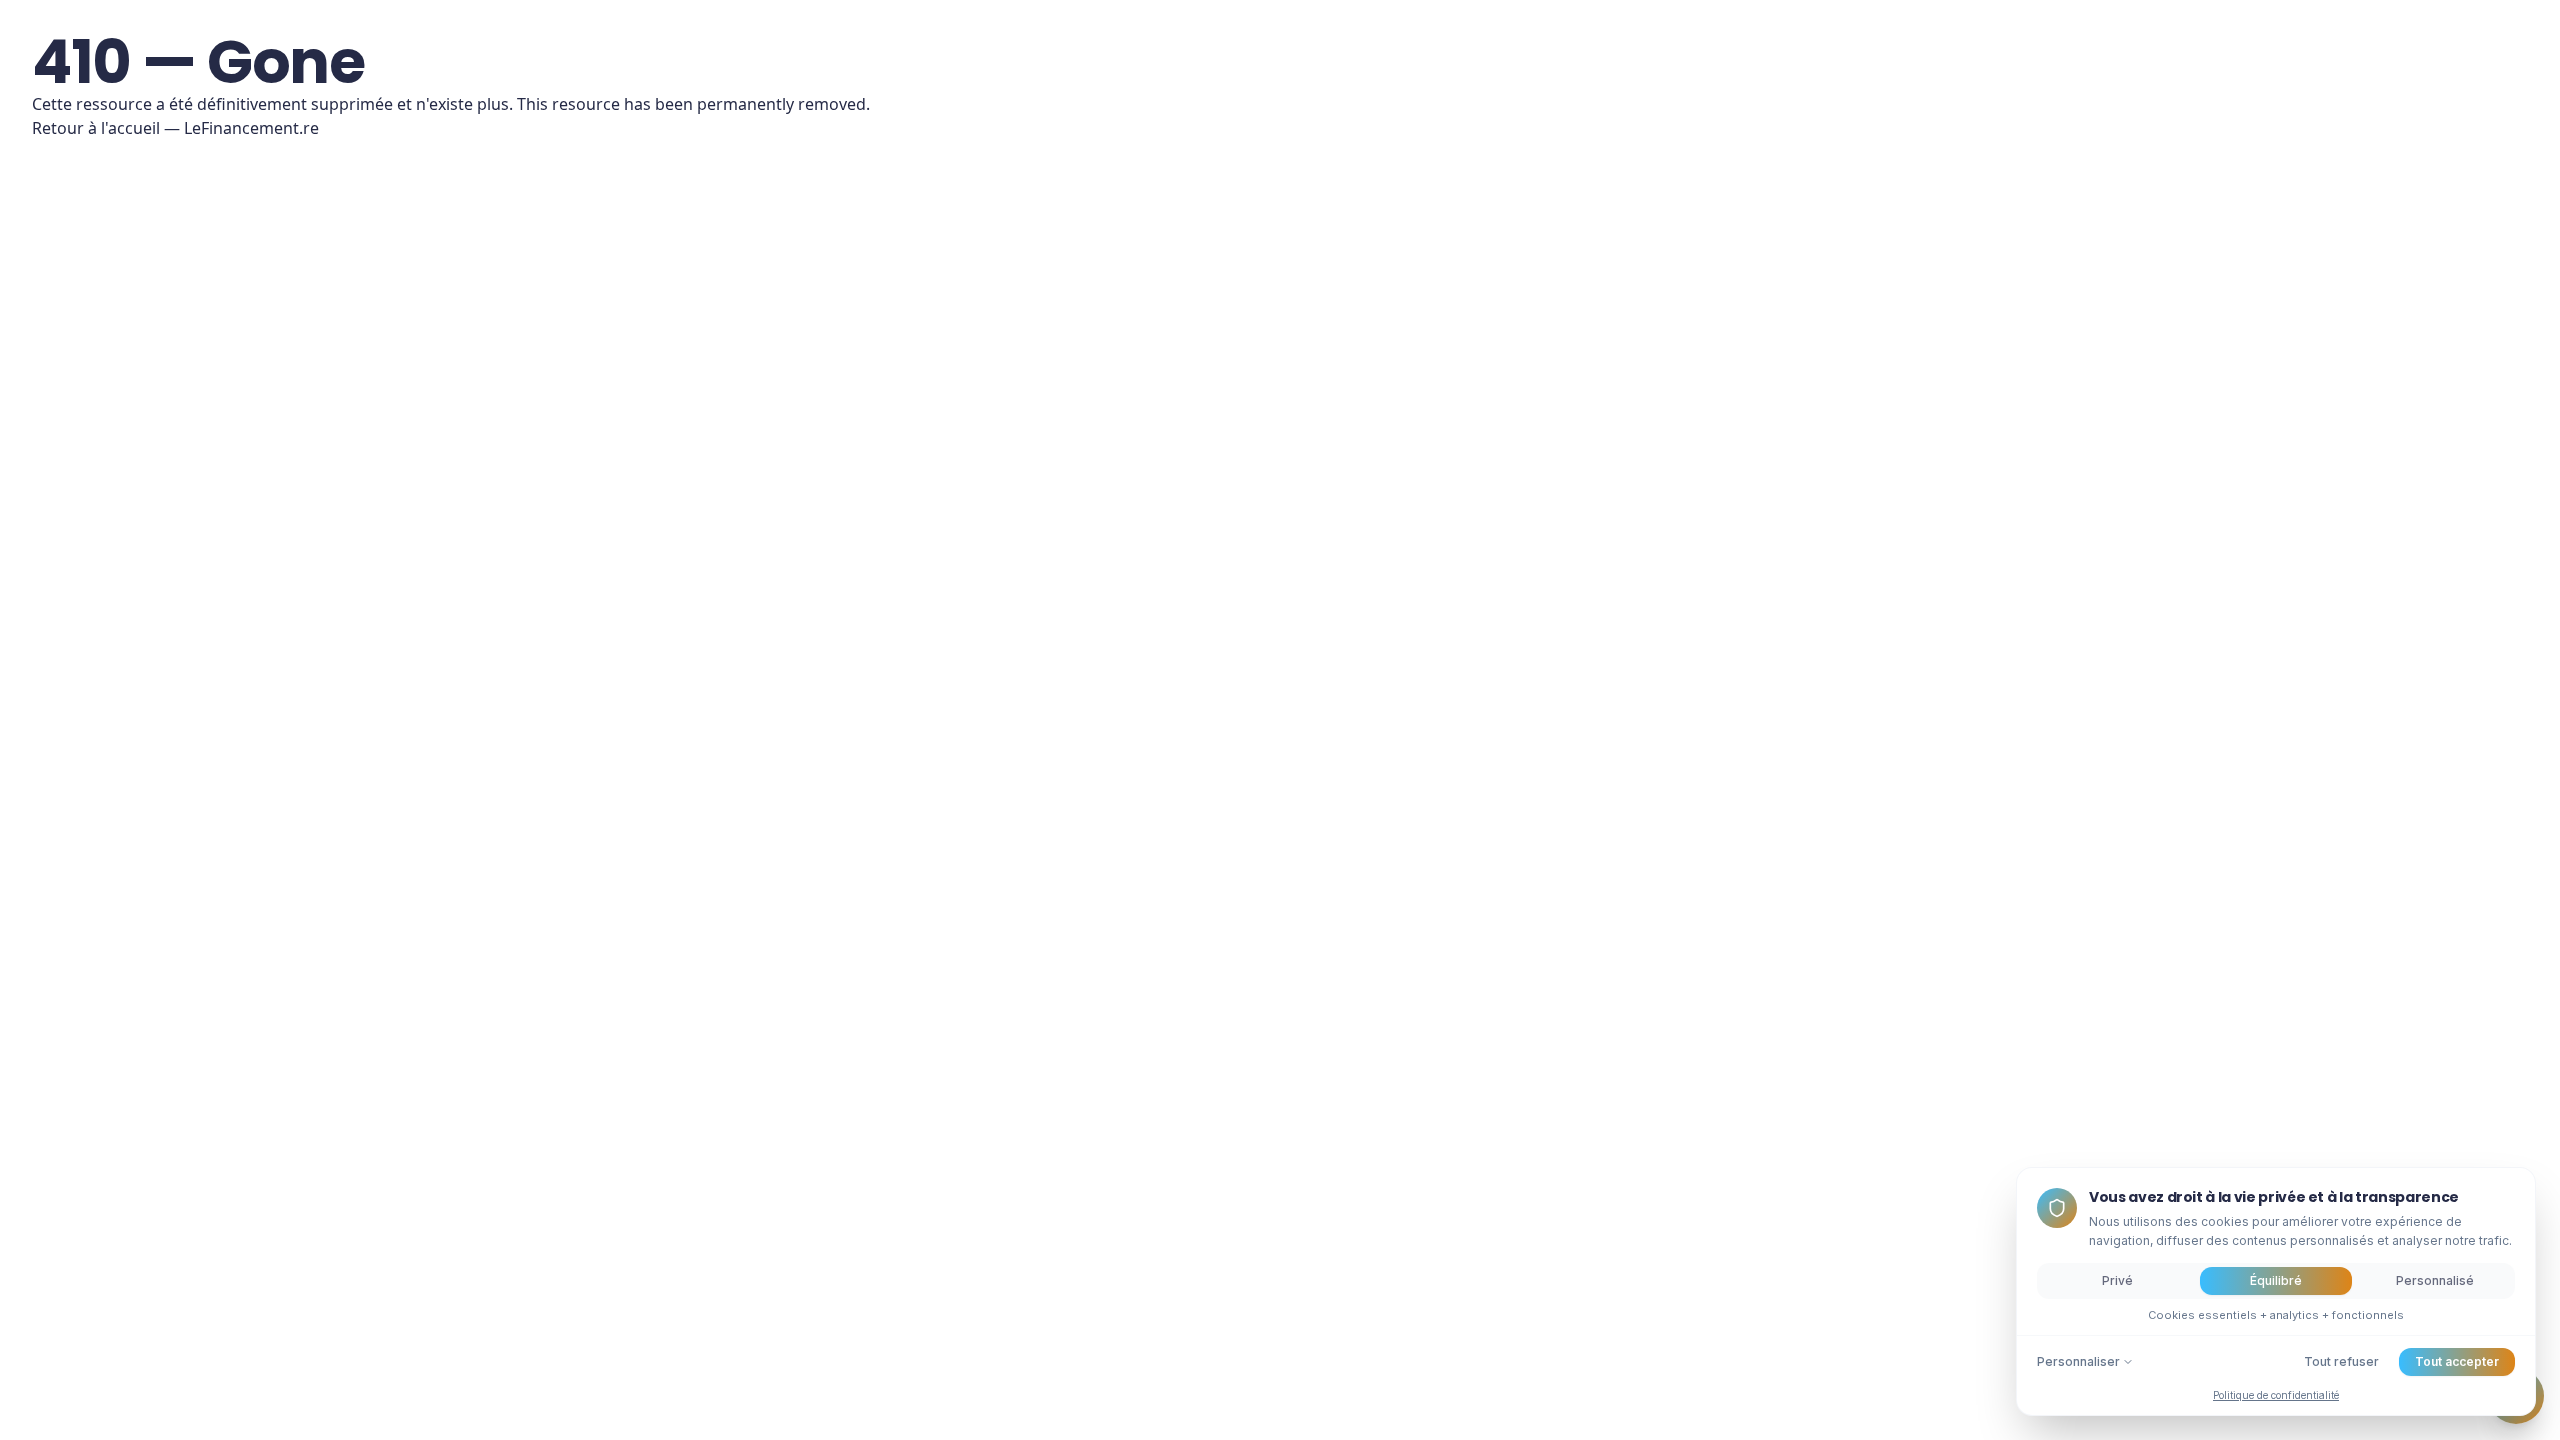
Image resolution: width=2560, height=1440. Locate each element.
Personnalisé (2435, 1280)
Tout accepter (2457, 1361)
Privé (2117, 1280)
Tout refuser (2341, 1361)
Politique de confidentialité (2276, 1395)
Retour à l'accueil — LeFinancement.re (175, 128)
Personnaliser (2078, 1361)
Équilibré (2276, 1280)
